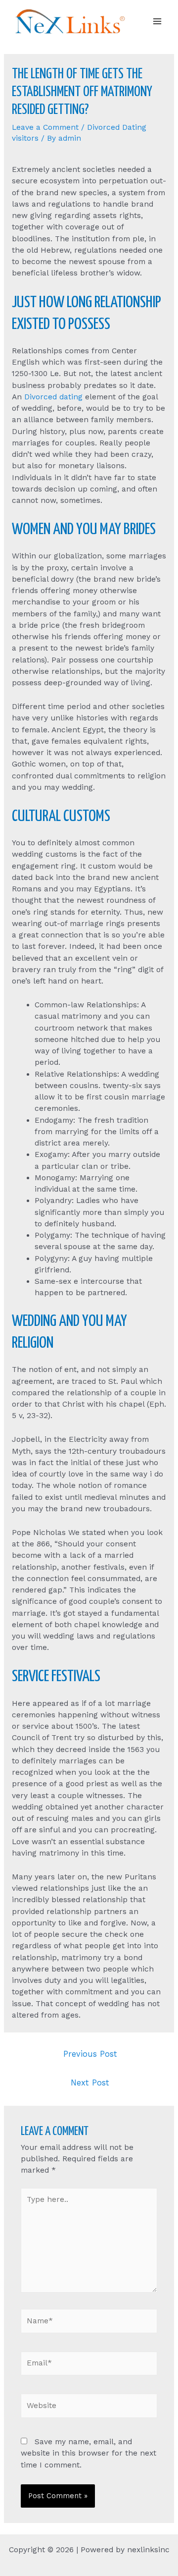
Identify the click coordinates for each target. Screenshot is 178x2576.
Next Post (90, 2083)
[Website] (89, 2408)
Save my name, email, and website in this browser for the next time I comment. (89, 2453)
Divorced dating (53, 397)
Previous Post (90, 2054)
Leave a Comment (45, 127)
